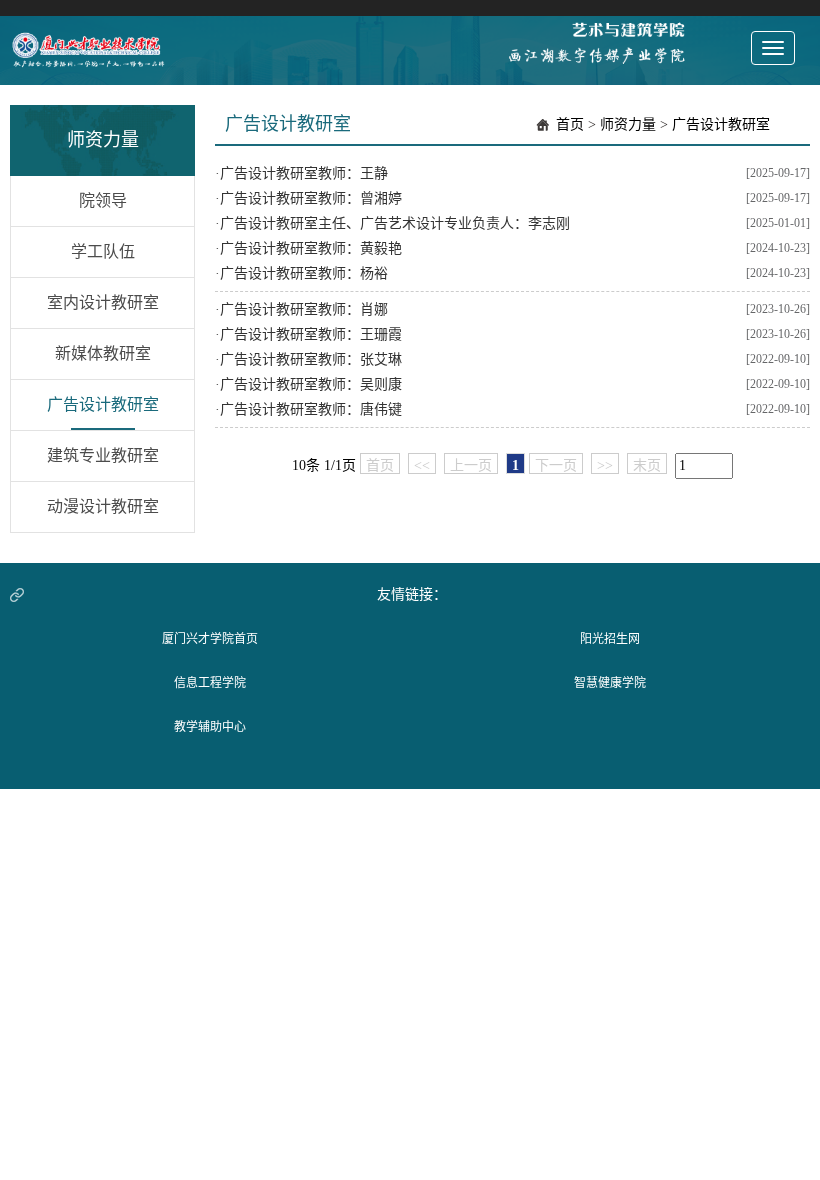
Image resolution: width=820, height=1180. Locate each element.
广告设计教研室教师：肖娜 (304, 309)
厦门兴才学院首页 (210, 639)
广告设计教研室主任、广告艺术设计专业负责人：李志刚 (395, 223)
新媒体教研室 (103, 353)
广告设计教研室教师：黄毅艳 (311, 248)
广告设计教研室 (103, 404)
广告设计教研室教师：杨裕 (304, 273)
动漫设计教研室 (103, 506)
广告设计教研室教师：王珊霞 (311, 334)
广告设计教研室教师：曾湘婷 (311, 198)
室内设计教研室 (103, 302)
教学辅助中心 (210, 727)
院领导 (103, 200)
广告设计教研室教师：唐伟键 (311, 409)
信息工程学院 (210, 683)
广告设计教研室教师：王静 (304, 173)
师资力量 (628, 124)
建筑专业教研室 (103, 455)
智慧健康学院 (610, 683)
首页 (570, 124)
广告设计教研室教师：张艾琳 (311, 359)
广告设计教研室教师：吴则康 (311, 384)
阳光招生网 (610, 639)
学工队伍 (103, 251)
